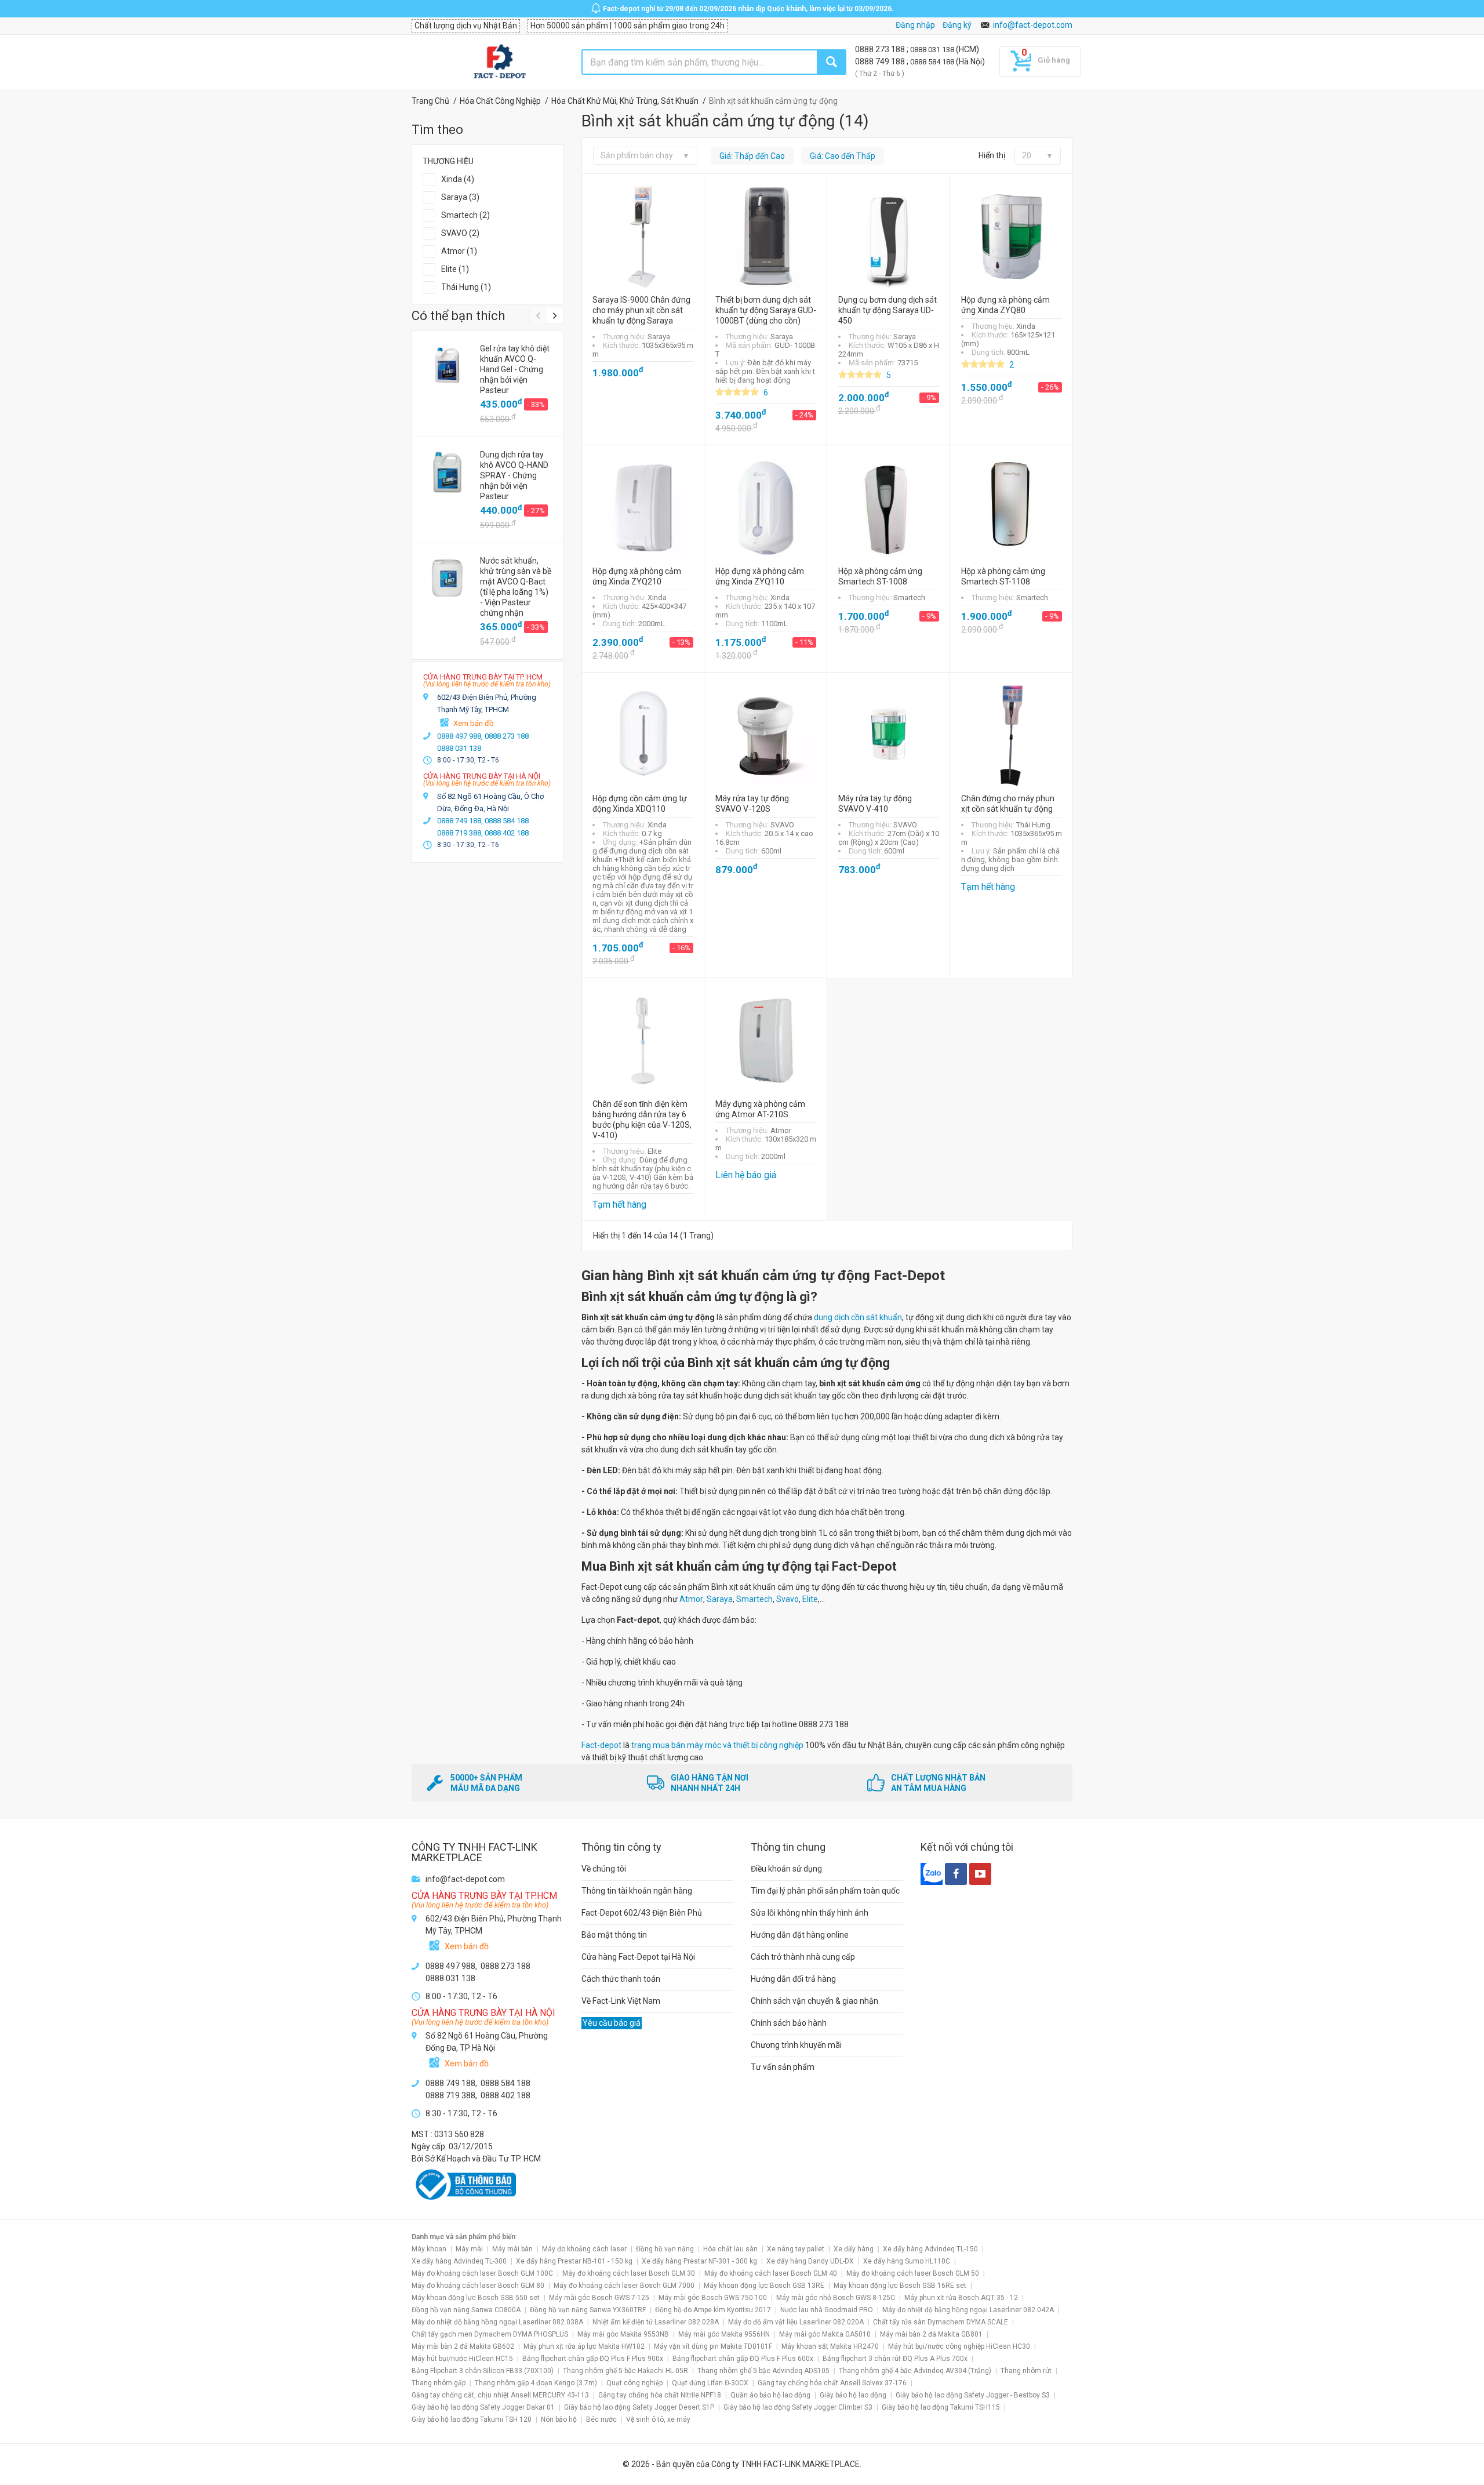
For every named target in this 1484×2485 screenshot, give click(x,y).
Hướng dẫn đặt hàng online (800, 1935)
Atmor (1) (459, 251)
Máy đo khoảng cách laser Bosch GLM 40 (771, 2273)
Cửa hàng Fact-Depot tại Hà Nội (638, 1957)
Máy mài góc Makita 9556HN (724, 2334)
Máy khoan (429, 2249)
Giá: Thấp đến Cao (752, 156)
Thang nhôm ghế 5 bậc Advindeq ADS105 (763, 2371)
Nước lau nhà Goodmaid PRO (827, 2310)
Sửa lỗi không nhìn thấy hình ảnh (810, 1913)
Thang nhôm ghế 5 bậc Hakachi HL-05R (625, 2371)
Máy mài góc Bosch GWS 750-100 (713, 2298)
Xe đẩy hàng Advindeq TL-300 (459, 2261)
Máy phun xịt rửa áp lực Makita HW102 (584, 2346)
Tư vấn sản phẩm (783, 2067)
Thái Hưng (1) (466, 287)
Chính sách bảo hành (789, 2023)
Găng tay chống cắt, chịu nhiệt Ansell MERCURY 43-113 (500, 2395)
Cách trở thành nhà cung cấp (803, 1957)
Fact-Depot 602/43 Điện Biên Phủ (642, 1913)
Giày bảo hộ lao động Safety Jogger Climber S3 (798, 2407)
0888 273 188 (881, 49)
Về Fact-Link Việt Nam (621, 2001)
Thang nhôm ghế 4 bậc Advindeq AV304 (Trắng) (915, 2371)
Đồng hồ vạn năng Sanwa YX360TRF (588, 2310)
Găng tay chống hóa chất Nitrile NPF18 (660, 2395)
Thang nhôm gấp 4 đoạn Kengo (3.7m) (536, 2383)
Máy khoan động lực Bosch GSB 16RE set (900, 2286)
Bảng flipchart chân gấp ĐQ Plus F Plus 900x (593, 2359)
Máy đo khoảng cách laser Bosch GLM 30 (629, 2273)
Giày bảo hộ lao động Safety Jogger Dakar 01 (483, 2407)
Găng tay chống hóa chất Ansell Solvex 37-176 (832, 2383)
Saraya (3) (460, 197)
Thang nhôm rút (1026, 2371)
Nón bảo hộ (559, 2419)
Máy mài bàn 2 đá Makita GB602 (463, 2346)
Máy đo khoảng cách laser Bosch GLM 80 (478, 2286)
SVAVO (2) (460, 233)
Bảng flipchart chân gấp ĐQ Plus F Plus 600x (743, 2359)
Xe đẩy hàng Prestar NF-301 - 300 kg (699, 2261)
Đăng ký (957, 25)
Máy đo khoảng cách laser (584, 2249)
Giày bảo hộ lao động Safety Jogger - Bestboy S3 (973, 2395)
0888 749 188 (881, 61)
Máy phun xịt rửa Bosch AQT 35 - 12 (961, 2298)
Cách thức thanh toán (621, 1979)
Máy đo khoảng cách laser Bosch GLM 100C (482, 2273)
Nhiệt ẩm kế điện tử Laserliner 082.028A (656, 2322)
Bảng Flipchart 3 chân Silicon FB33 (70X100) (483, 2371)
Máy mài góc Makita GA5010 (825, 2334)
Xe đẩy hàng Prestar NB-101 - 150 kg (574, 2261)
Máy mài (469, 2249)
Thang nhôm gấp (439, 2383)
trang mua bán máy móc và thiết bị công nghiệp (718, 1745)
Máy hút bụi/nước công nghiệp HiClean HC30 (959, 2346)
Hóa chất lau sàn (730, 2249)
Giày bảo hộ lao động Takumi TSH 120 (472, 2419)
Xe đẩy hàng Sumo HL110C (907, 2261)
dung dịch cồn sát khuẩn (857, 1317)
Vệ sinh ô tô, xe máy (658, 2419)
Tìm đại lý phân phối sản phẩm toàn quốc (825, 1891)
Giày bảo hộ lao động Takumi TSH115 (941, 2407)
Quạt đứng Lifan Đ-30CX (710, 2383)
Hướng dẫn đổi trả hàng (793, 1979)
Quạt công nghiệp (634, 2383)
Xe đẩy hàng (854, 2249)
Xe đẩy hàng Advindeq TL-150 (930, 2249)
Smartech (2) (465, 215)
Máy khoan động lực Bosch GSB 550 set (476, 2298)
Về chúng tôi (604, 1869)
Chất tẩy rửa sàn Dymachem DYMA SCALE (941, 2322)
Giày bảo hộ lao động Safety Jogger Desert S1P (639, 2407)
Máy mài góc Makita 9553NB (623, 2334)
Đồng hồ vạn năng (665, 2249)
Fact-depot (601, 1745)
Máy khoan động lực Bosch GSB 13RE (764, 2286)
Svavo (788, 1599)
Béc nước (601, 2419)
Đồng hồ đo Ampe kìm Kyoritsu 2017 (713, 2310)
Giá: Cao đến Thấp (843, 156)
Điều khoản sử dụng (786, 1869)
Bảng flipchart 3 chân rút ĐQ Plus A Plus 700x (895, 2359)
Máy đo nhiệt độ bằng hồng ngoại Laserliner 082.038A (497, 2322)
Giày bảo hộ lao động (853, 2395)
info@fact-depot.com (1033, 25)
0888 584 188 (933, 62)
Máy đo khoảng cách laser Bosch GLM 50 (913, 2273)
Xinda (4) (458, 179)
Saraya (720, 1599)
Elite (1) (455, 269)
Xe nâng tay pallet (796, 2249)
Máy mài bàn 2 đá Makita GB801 (931, 2334)
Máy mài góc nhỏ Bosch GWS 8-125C (836, 2298)
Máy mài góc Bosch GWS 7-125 (599, 2298)
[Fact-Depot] (499, 62)
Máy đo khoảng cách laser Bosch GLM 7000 (624, 2286)
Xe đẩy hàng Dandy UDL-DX (810, 2261)
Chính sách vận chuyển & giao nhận (814, 2001)
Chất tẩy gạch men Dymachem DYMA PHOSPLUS (490, 2334)
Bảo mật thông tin (614, 1935)
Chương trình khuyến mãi (796, 2045)
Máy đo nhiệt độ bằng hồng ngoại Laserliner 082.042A (968, 2310)
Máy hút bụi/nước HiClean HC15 (462, 2359)
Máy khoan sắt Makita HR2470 (830, 2346)
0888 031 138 (933, 50)
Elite (810, 1599)
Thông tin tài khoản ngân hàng (637, 1891)
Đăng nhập (915, 25)
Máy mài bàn (512, 2249)
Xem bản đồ (473, 723)
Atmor (691, 1599)
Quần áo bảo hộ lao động (770, 2395)
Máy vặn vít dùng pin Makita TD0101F (713, 2346)
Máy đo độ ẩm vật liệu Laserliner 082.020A (796, 2322)
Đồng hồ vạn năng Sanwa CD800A (466, 2310)
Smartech (754, 1599)
